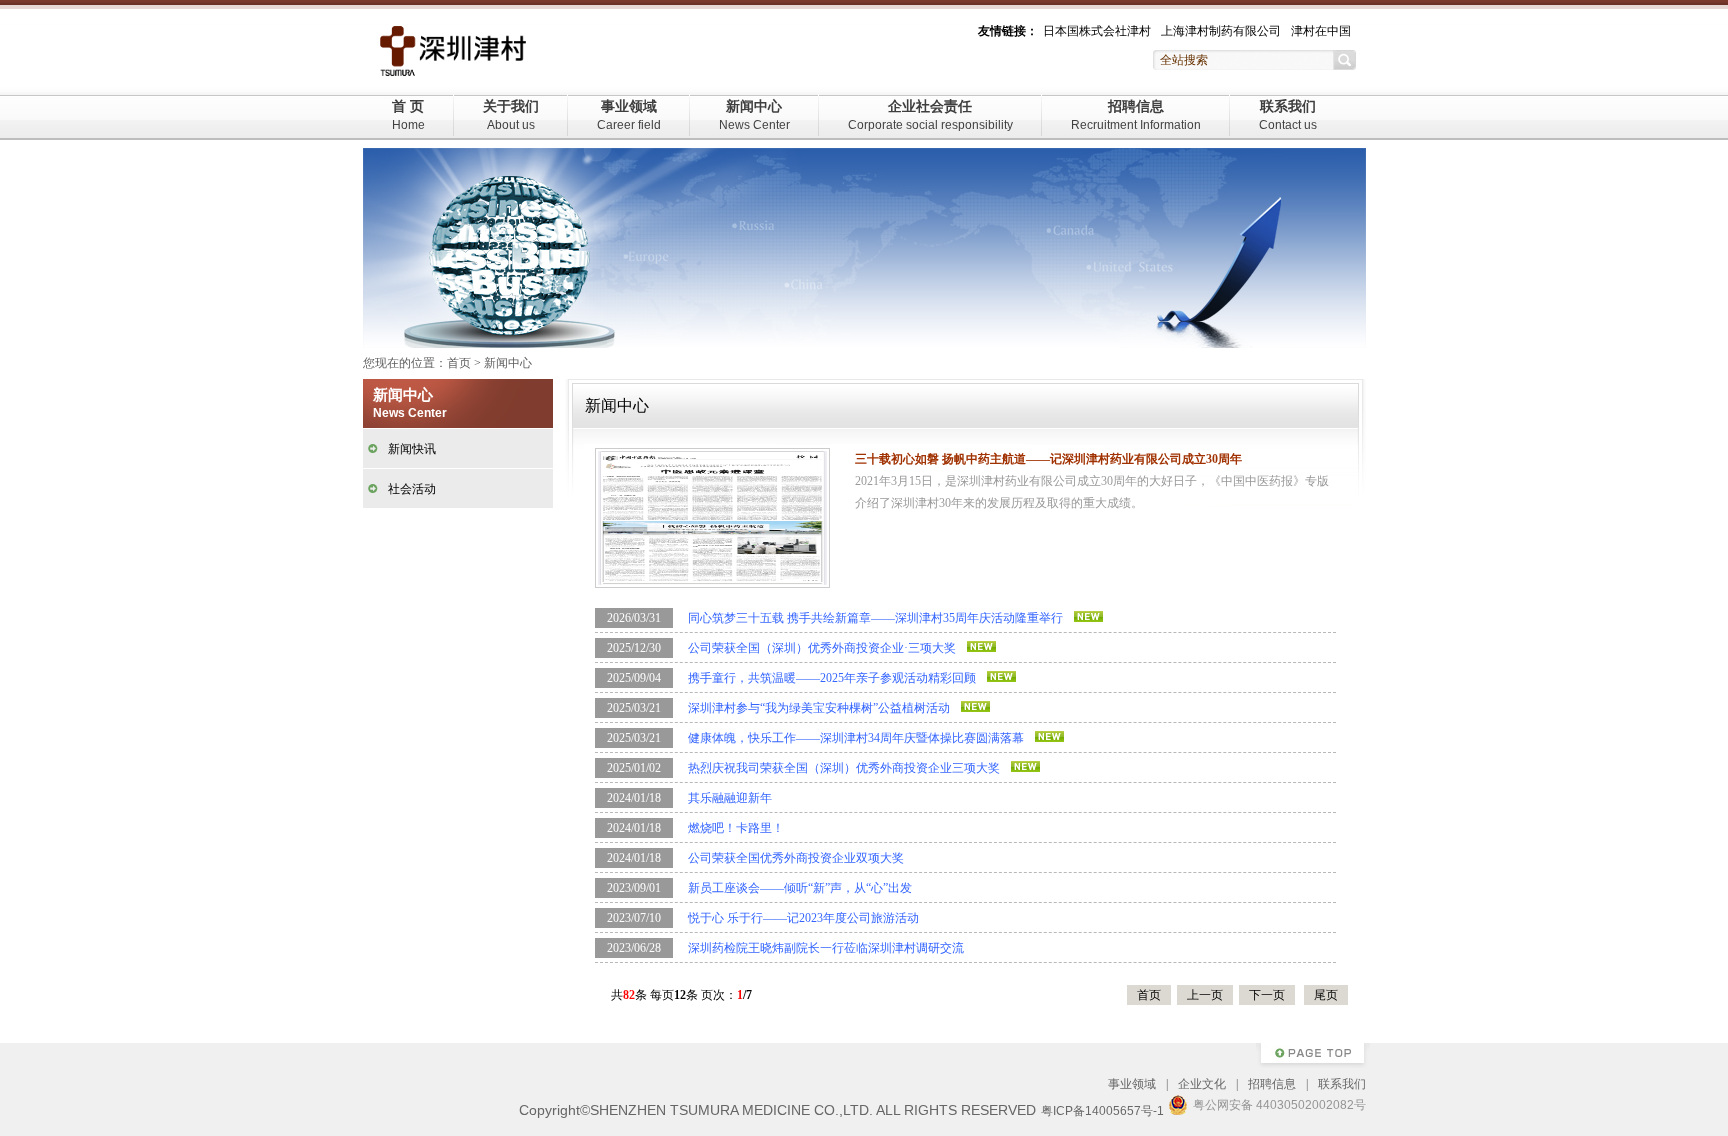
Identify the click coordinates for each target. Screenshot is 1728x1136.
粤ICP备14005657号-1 (1102, 1111)
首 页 (408, 115)
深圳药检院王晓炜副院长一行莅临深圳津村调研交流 (826, 948)
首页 (459, 363)
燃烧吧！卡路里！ (736, 828)
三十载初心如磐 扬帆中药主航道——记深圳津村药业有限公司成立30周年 (1048, 459)
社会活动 (412, 489)
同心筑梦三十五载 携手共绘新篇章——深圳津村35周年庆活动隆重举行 (875, 618)
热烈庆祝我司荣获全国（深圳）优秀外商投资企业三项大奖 (844, 768)
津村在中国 (1321, 31)
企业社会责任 (930, 115)
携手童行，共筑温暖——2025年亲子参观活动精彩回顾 (832, 678)
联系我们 (1288, 115)
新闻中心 (754, 115)
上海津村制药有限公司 (1221, 31)
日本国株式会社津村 (1097, 31)
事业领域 (629, 115)
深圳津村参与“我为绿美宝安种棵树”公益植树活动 (819, 708)
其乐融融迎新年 (730, 798)
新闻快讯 (412, 449)
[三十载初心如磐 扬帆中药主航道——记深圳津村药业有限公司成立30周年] (712, 517)
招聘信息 (1136, 115)
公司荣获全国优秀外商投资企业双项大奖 (796, 858)
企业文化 (1202, 1084)
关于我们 (511, 115)
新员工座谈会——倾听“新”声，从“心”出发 (800, 888)
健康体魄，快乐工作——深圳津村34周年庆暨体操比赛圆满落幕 (856, 738)
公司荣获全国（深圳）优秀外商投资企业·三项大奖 (822, 648)
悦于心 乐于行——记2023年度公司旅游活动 (803, 918)
